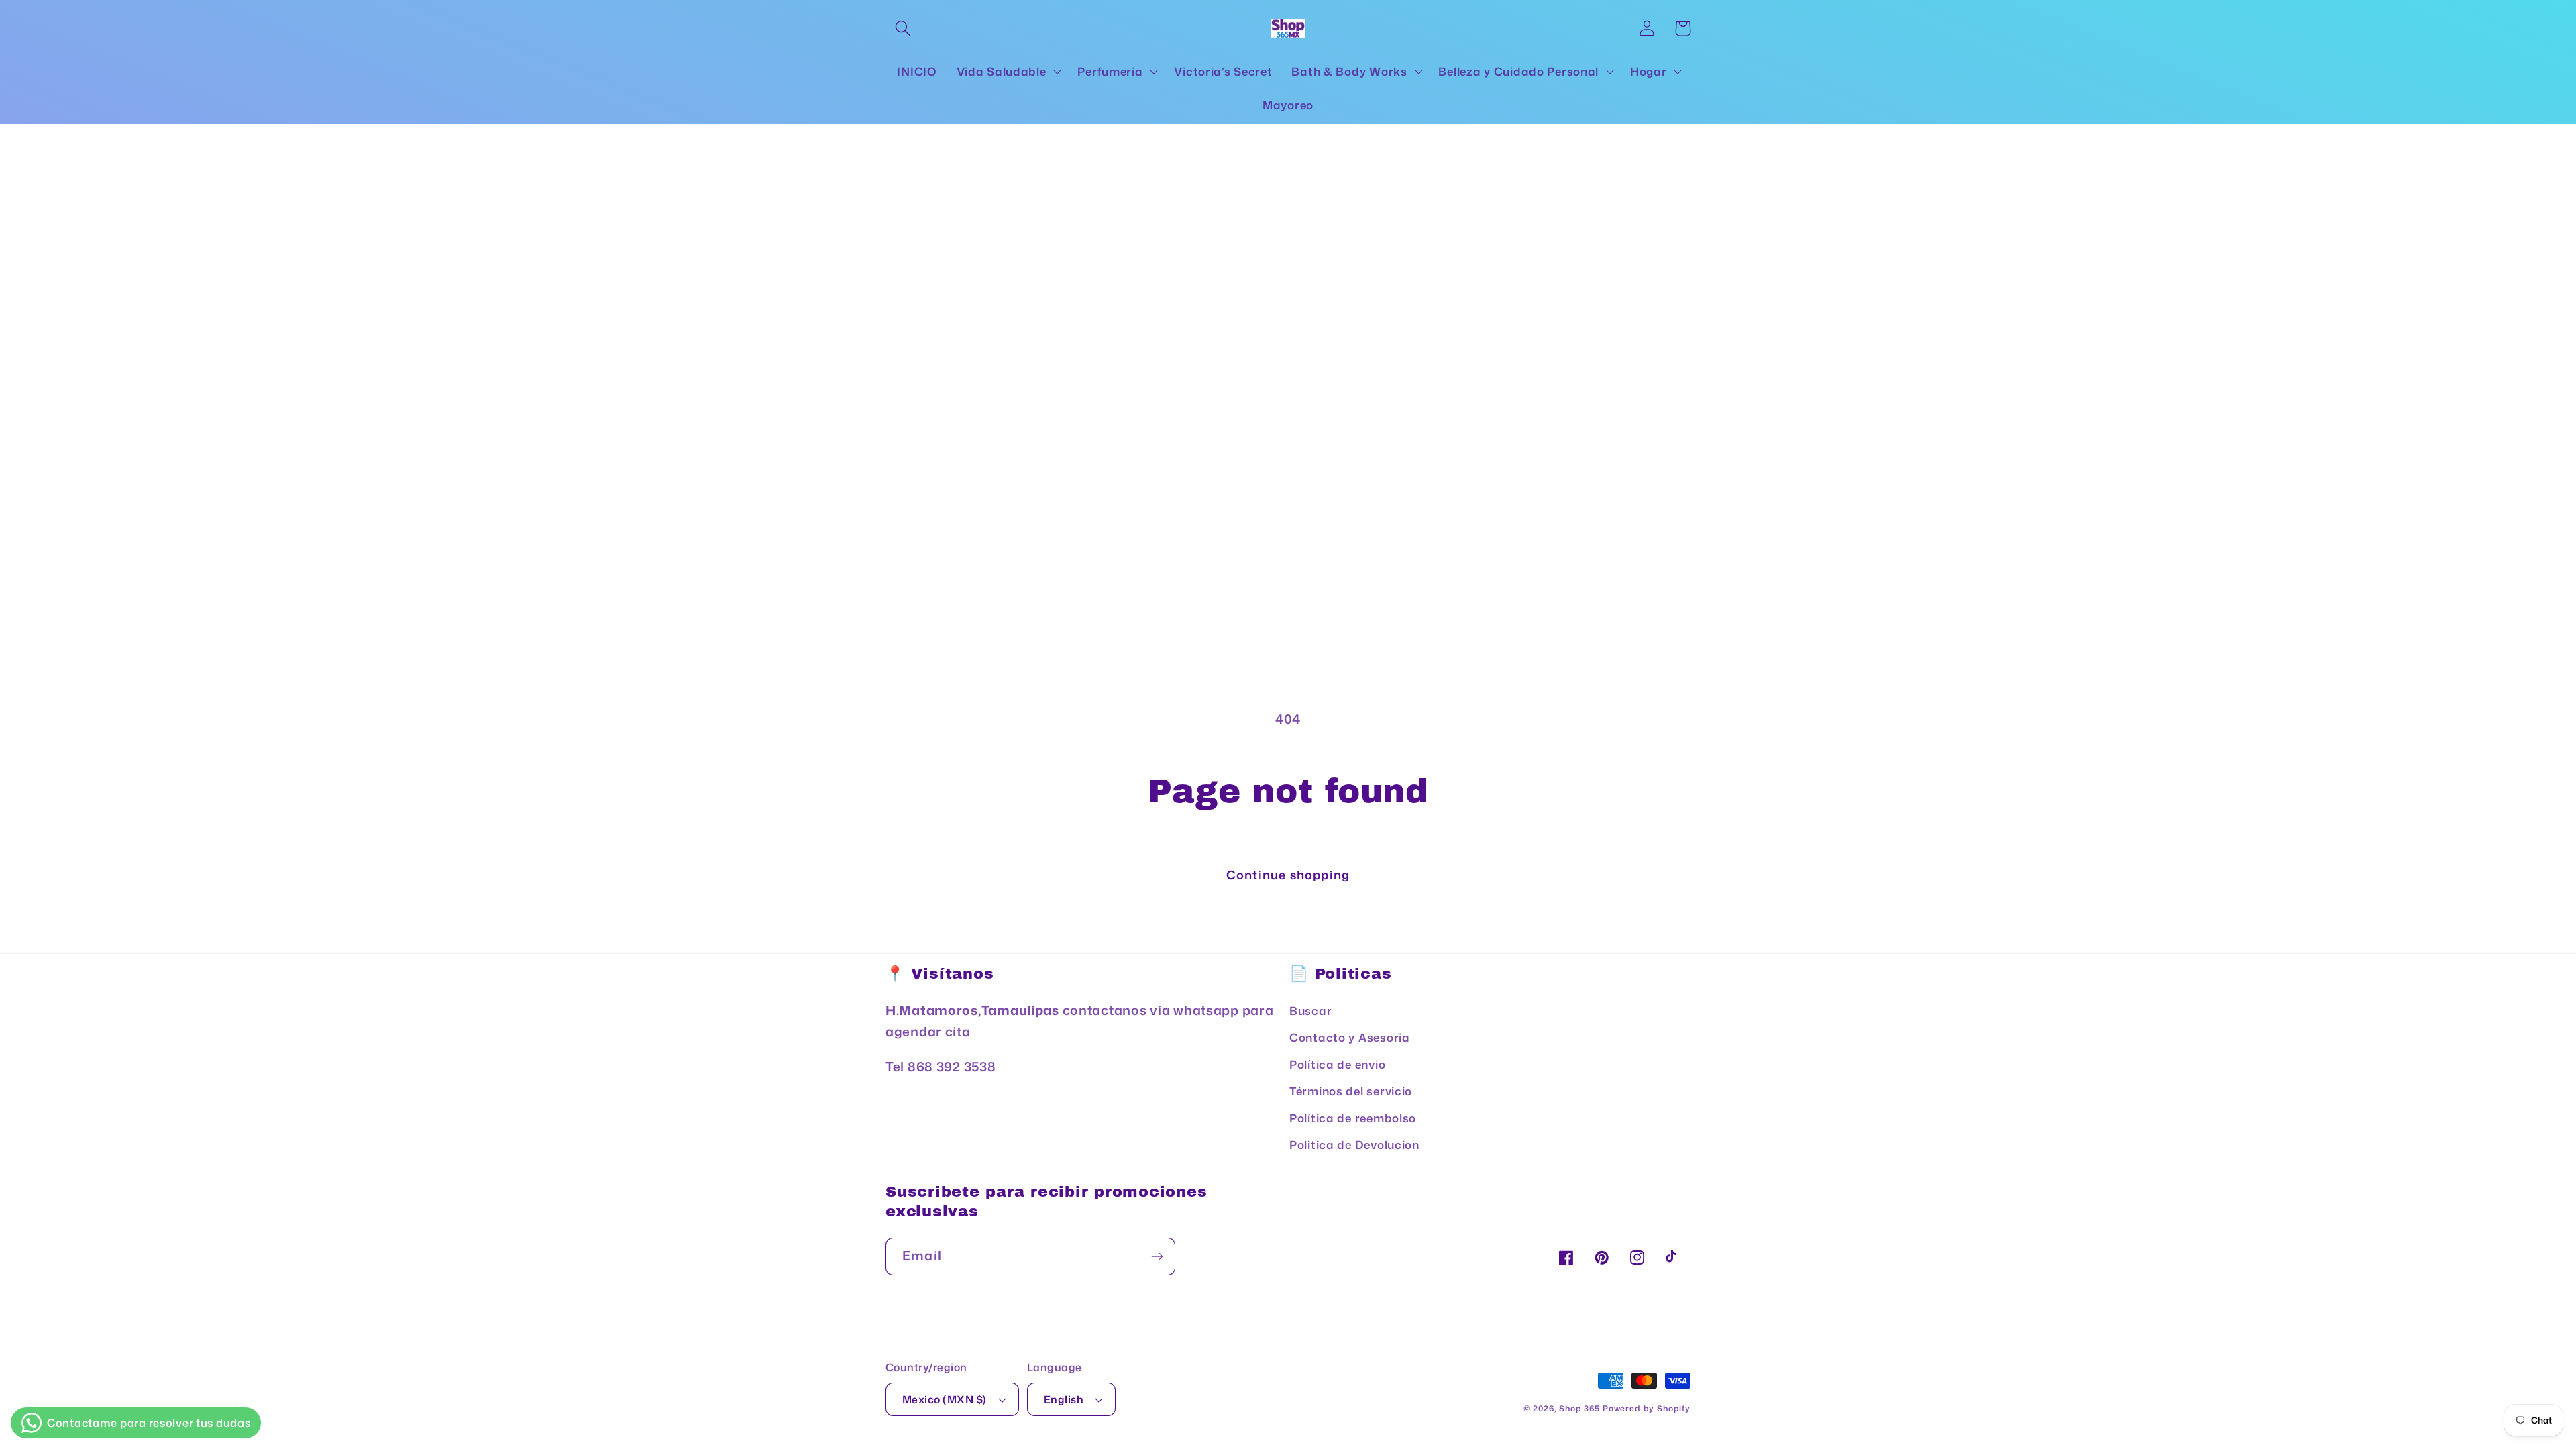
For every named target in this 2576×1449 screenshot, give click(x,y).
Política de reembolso (1353, 1118)
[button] (903, 29)
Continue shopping (1288, 875)
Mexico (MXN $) (945, 1399)
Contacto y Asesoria (1350, 1037)
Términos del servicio (1351, 1091)
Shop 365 (1579, 1408)
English (1064, 1399)
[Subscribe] (1157, 1256)
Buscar (1310, 1011)
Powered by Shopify (1647, 1408)
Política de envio (1337, 1064)
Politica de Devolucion (1354, 1145)
